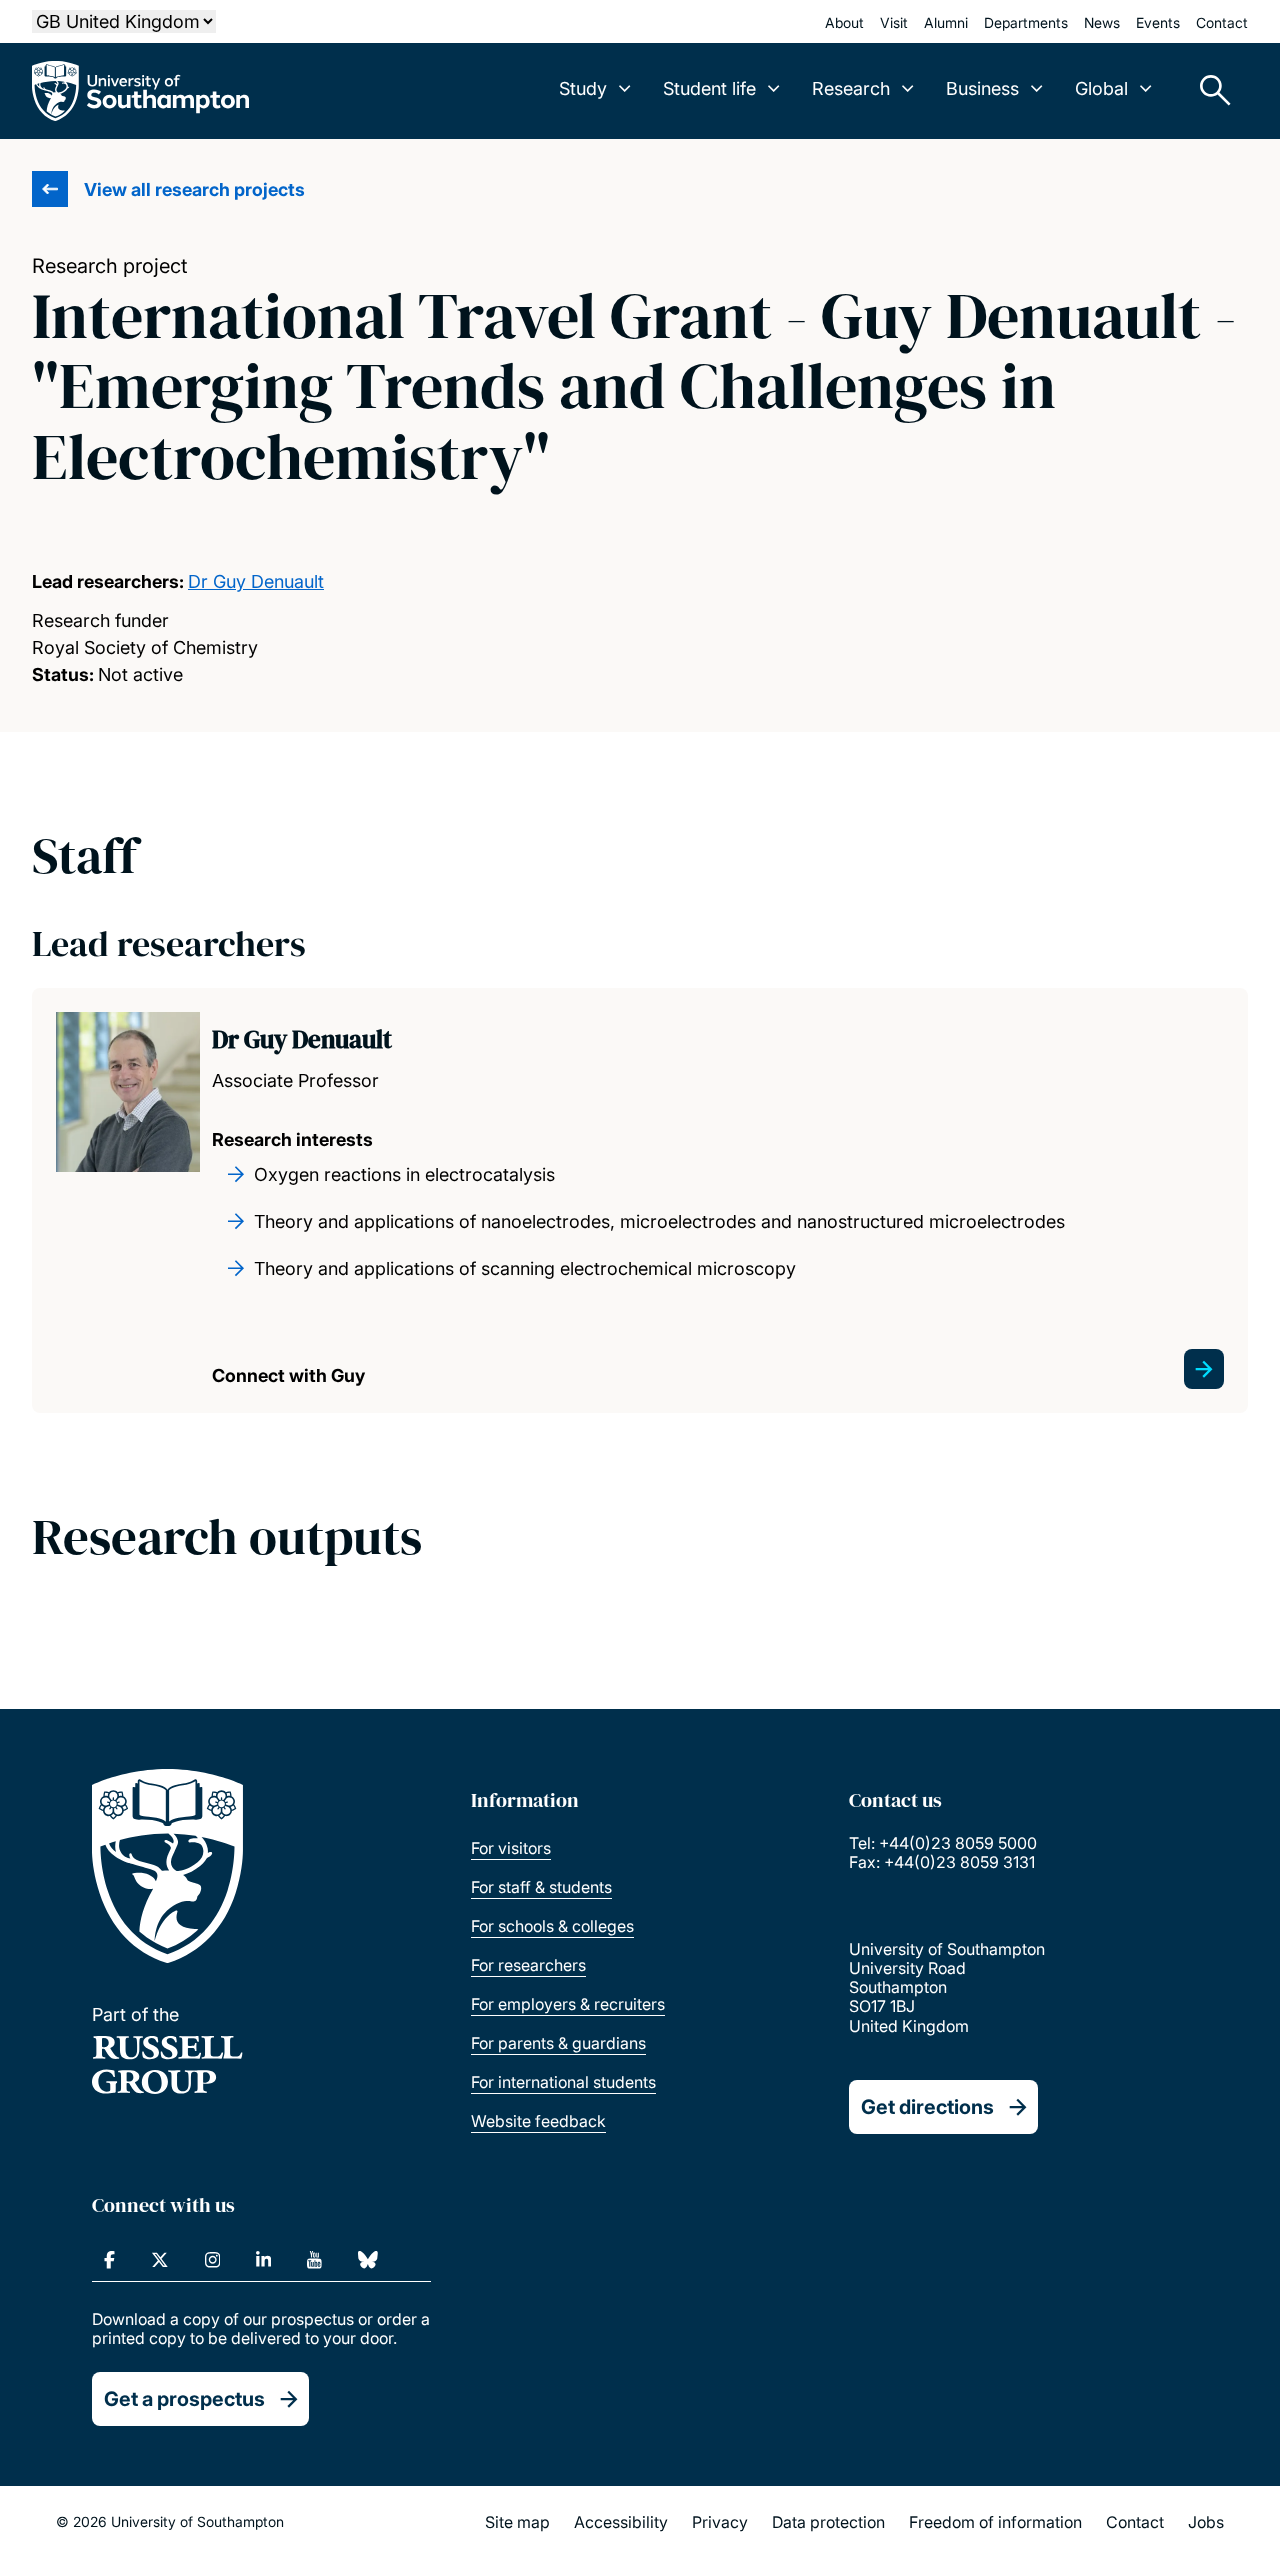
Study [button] (583, 88)
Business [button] (982, 88)
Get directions (927, 2107)
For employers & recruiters (568, 2004)
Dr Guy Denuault (256, 581)
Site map (517, 2522)
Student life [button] (709, 88)
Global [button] (1101, 88)
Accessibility (621, 2522)
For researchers (528, 1965)
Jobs (1206, 2522)
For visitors (511, 1848)
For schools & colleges (552, 1926)
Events (1158, 22)
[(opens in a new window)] (109, 2260)
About (844, 22)
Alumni (946, 22)
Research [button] (851, 88)
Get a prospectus (184, 2399)
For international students (563, 2082)
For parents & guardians (558, 2043)
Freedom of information (995, 2522)
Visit (894, 22)
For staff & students (541, 1887)
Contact (1222, 22)
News (1102, 22)
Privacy (720, 2522)
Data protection (828, 2522)
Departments (1026, 22)
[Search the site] (1208, 91)
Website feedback (538, 2121)
